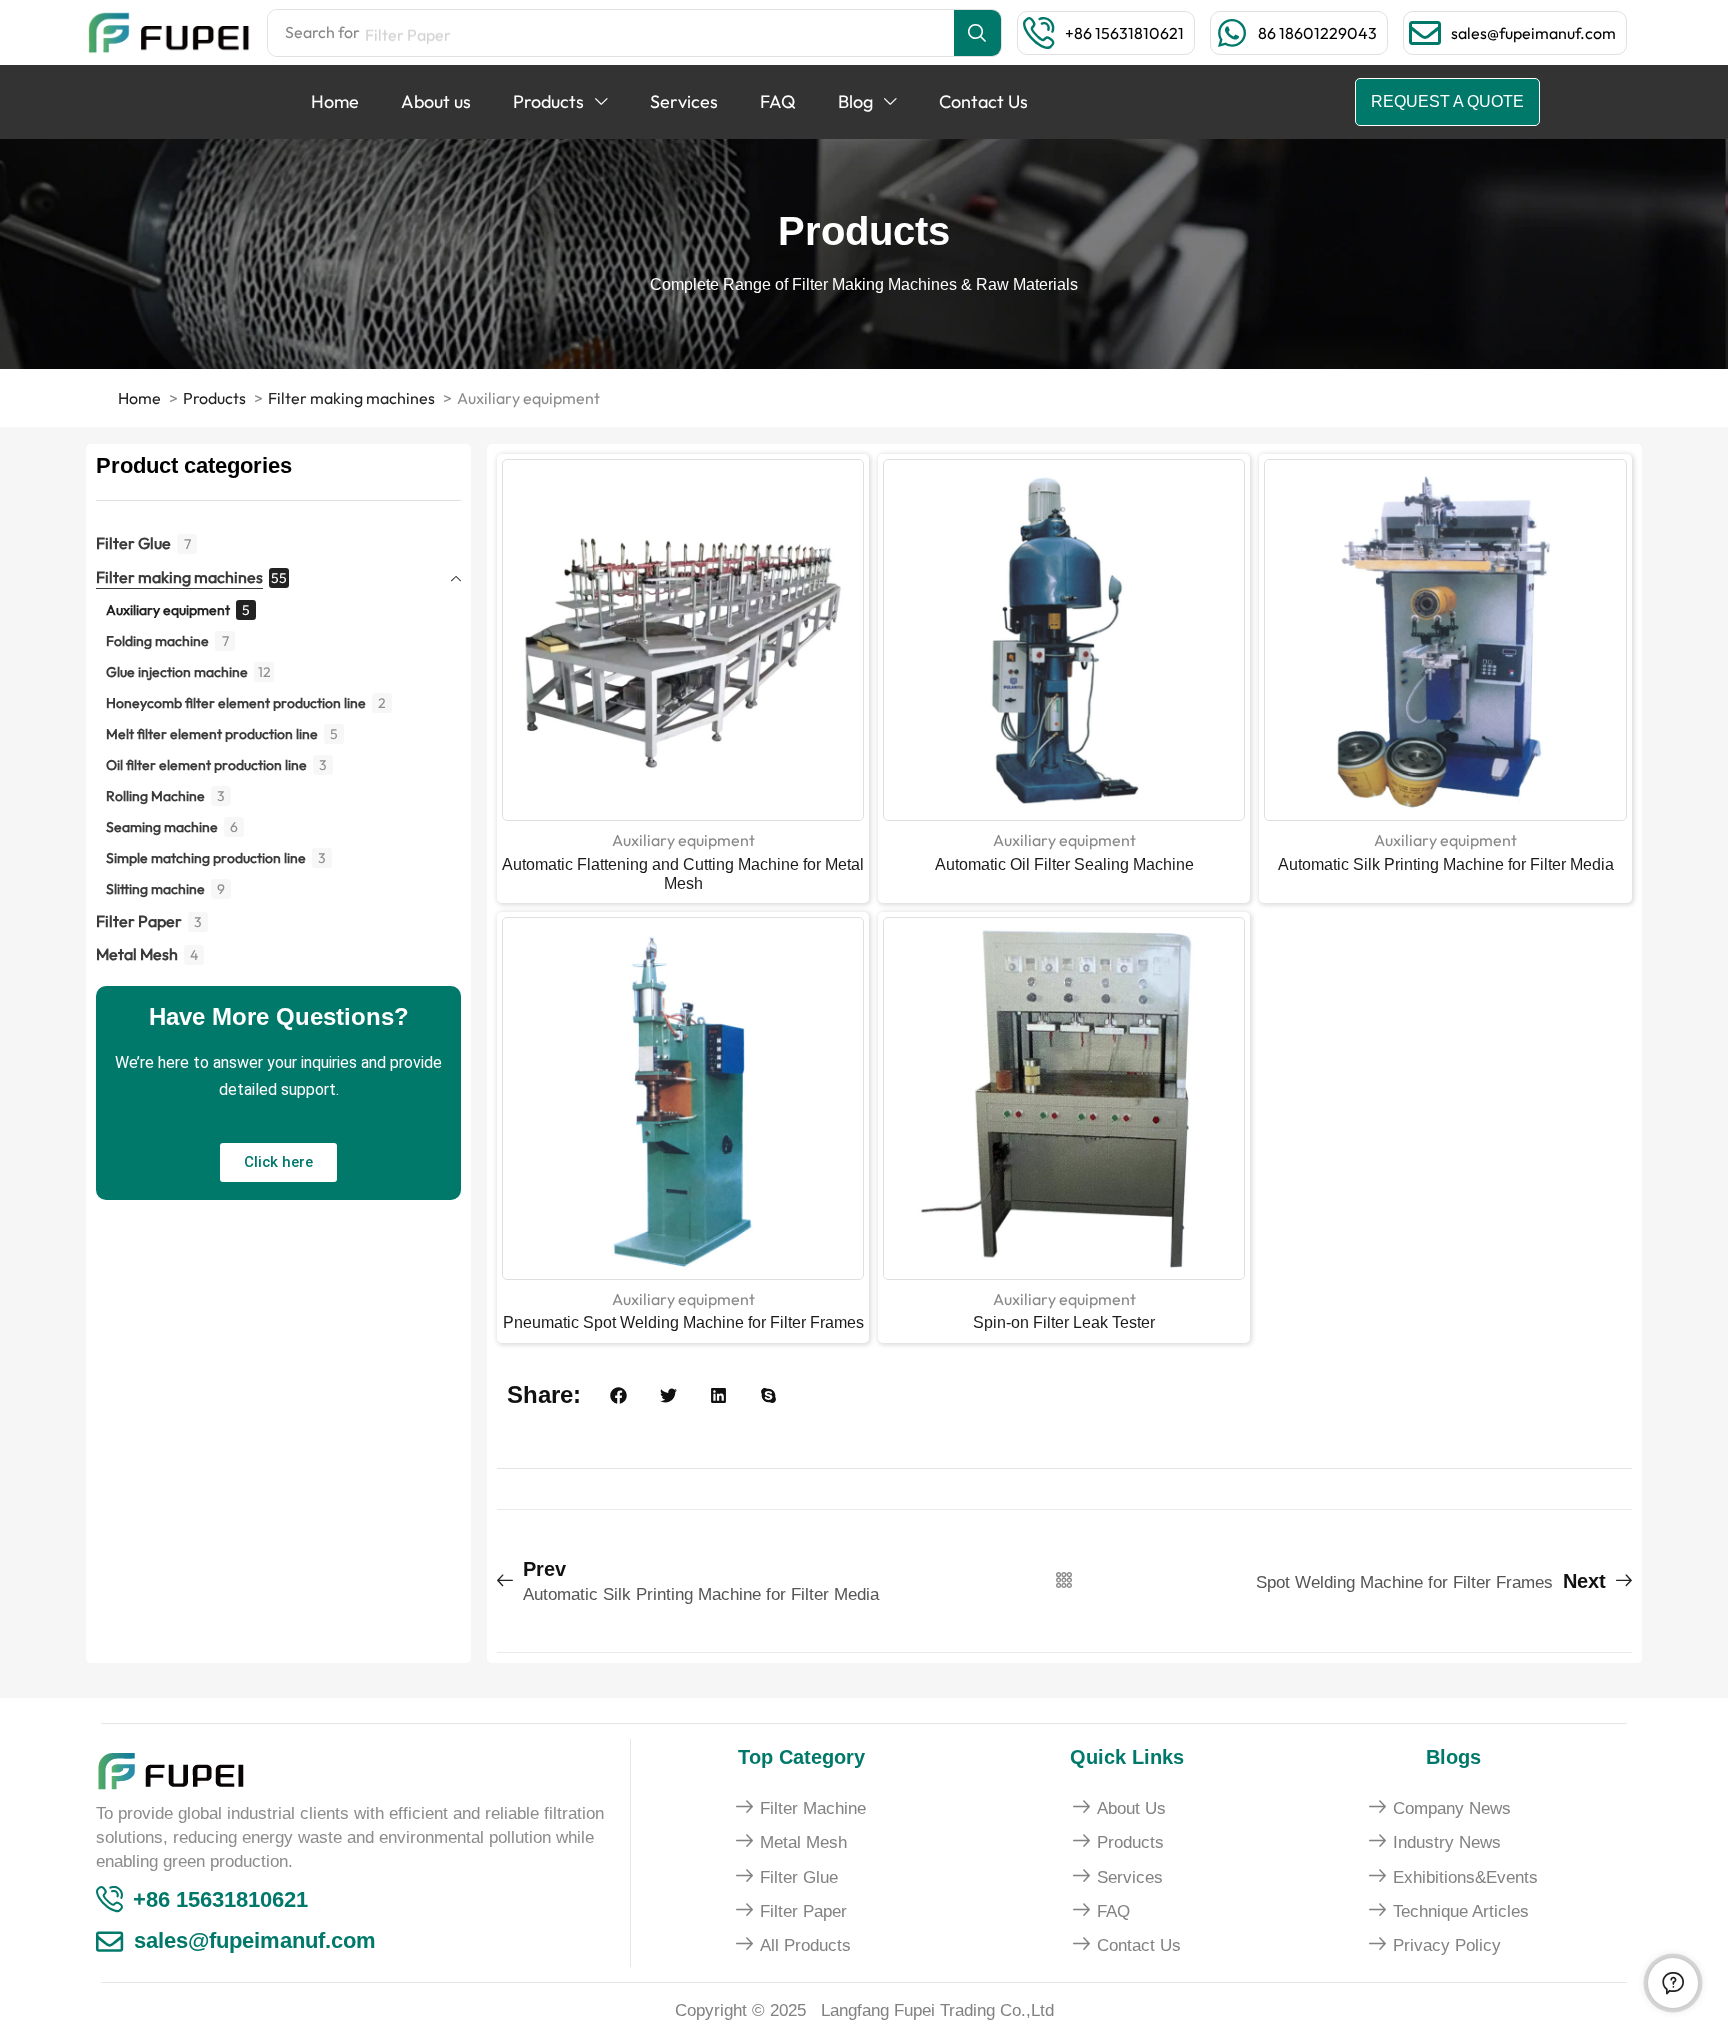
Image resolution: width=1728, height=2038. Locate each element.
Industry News (1447, 1842)
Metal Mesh (137, 954)
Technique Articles (1461, 1911)
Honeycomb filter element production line (236, 703)
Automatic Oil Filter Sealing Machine (1064, 864)
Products (1130, 1842)
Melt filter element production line (212, 734)
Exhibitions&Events (1465, 1877)
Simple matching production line (206, 858)
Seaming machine (162, 827)
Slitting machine (155, 889)
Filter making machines (179, 577)
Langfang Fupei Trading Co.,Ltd (937, 2010)
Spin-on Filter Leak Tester (1064, 1322)
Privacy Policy (1447, 1945)
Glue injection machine (177, 672)
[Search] (977, 33)
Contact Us (1139, 1945)
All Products (805, 1945)
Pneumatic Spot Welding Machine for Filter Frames (683, 1322)
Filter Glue (133, 543)
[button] (1124, 33)
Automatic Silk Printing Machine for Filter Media (1446, 864)
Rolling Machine (155, 796)
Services (1130, 1877)
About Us (1131, 1808)
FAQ (1113, 1911)
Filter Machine (813, 1808)
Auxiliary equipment (168, 610)
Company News (1452, 1808)
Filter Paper (139, 921)
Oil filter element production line (206, 765)
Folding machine (157, 641)
